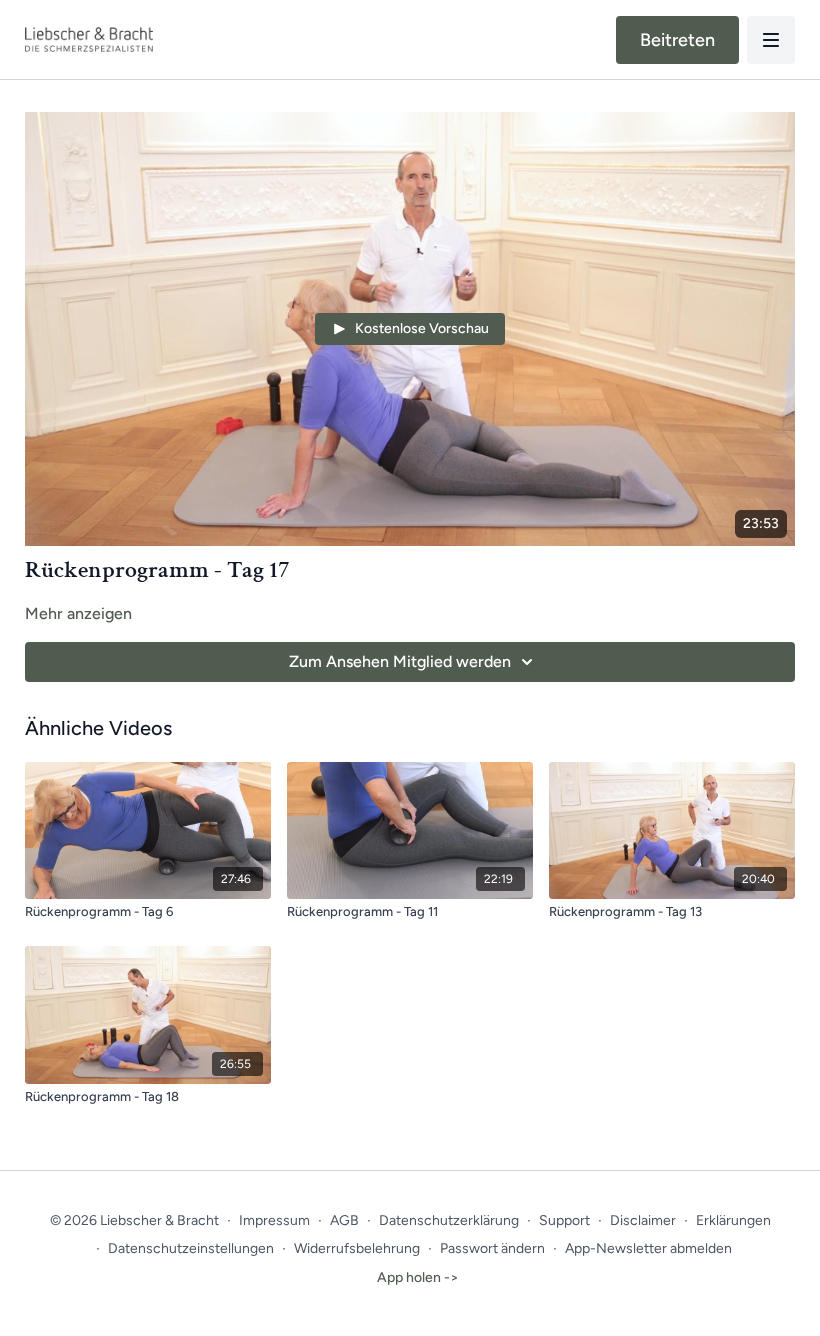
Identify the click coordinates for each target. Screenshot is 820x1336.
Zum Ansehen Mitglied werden (400, 661)
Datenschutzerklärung (449, 1220)
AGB (344, 1220)
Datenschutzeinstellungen (191, 1248)
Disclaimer (643, 1220)
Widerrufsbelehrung (357, 1248)
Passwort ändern (492, 1248)
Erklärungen (733, 1220)
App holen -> (418, 1277)
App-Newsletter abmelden (648, 1248)
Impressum (274, 1220)
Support (564, 1220)
